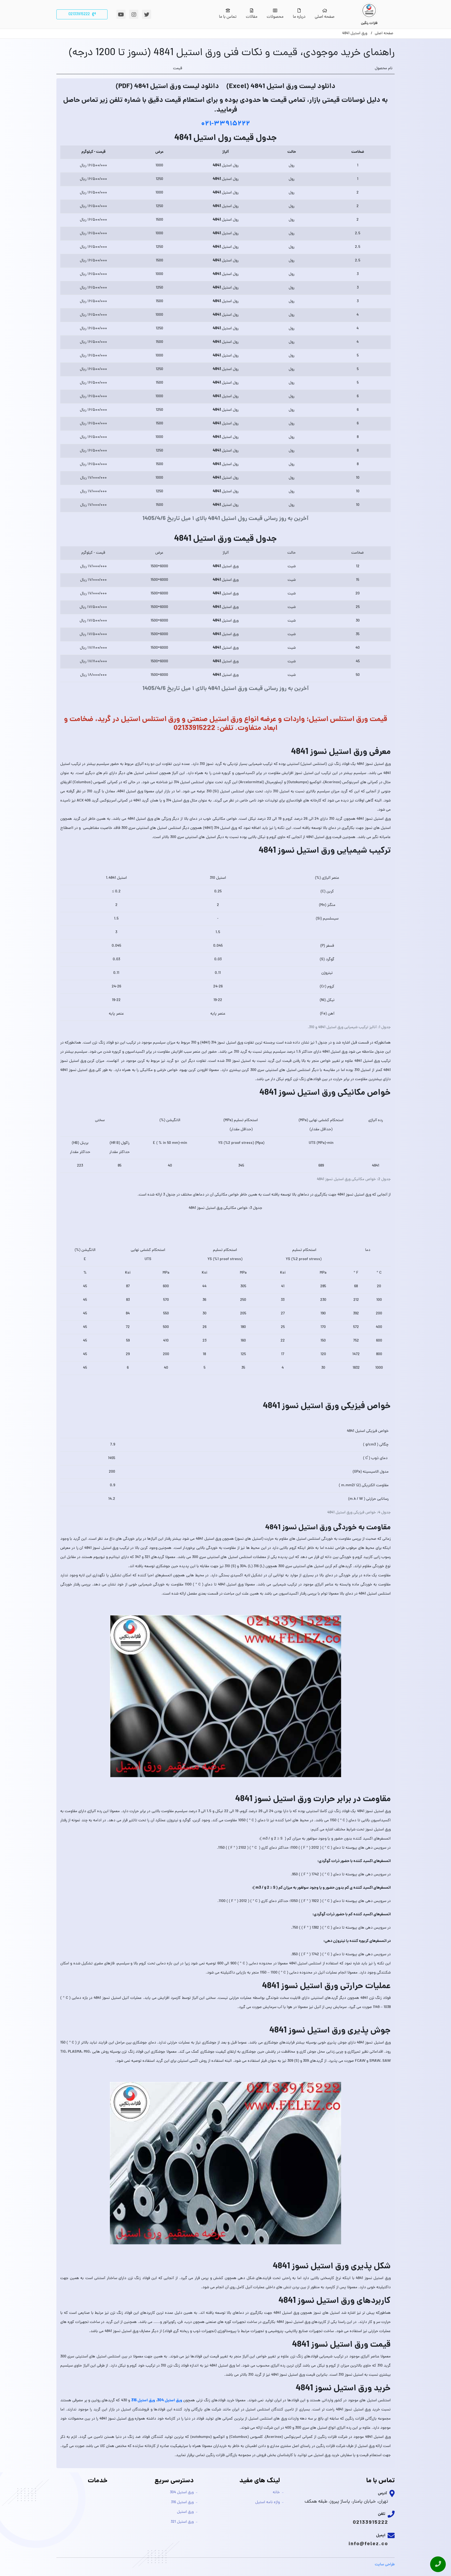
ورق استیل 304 (182, 2493)
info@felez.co (368, 2544)
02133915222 (370, 2523)
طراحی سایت (385, 2565)
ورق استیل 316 (182, 2502)
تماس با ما (228, 17)
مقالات (252, 17)
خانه (276, 2493)
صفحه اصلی (325, 17)
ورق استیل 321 (182, 2522)
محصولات (275, 17)
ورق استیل (185, 2512)
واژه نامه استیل (268, 2502)
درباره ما (299, 17)
